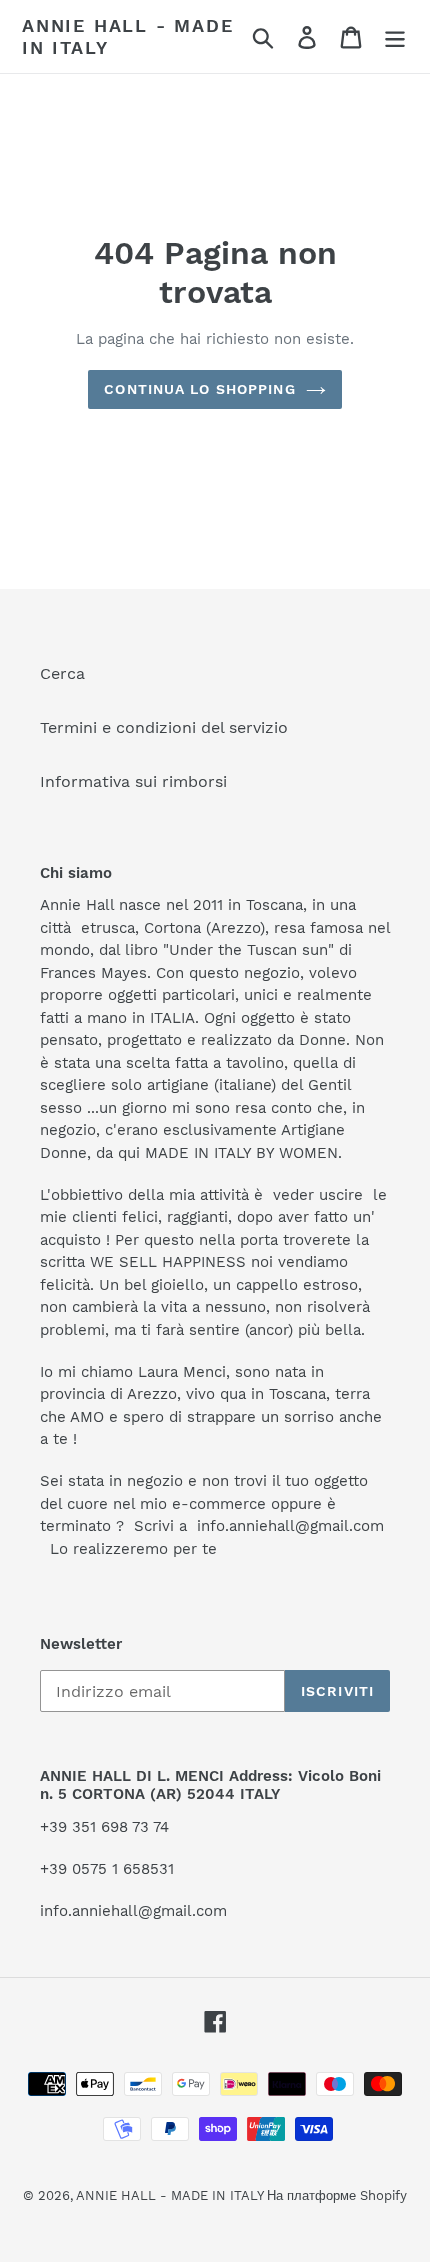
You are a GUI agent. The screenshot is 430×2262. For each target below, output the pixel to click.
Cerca (62, 673)
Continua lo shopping (199, 389)
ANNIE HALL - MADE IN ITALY (128, 36)
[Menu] (395, 36)
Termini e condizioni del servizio (164, 727)
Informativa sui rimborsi (133, 781)
